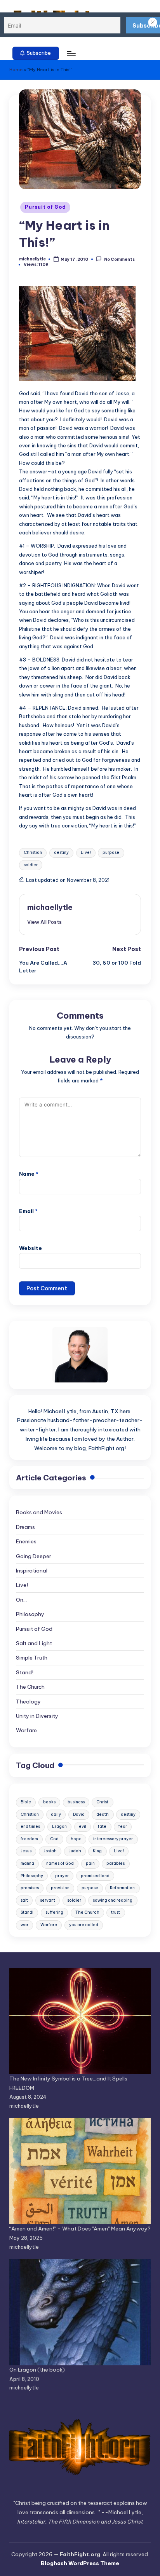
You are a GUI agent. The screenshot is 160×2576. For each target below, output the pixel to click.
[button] (36, 53)
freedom (29, 1839)
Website (30, 1248)
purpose (111, 853)
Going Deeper (34, 1556)
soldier (31, 865)
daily (56, 1814)
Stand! (25, 1672)
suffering (54, 1912)
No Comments (119, 259)
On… (21, 1600)
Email (28, 1211)
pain (90, 1863)
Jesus (26, 1851)
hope (76, 1839)
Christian (33, 853)
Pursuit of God (45, 207)
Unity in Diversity (37, 1716)
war (24, 1925)
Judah (75, 1851)
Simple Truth (32, 1658)
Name (29, 1174)
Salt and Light (34, 1643)
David (79, 1814)
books (49, 1802)
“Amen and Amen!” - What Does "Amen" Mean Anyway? (80, 2229)
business (76, 1802)
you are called (84, 1925)
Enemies (26, 1541)
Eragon (59, 1826)
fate (102, 1826)
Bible (26, 1802)
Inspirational (32, 1571)
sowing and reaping (113, 1900)
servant (48, 1900)
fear (123, 1826)
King (97, 1851)
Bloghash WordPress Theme (80, 2563)
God (54, 1839)
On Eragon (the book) (37, 2370)
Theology (28, 1702)
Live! (86, 853)
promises (30, 1888)
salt (24, 1900)
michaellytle (50, 907)
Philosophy (30, 1614)
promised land (95, 1876)
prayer (62, 1876)
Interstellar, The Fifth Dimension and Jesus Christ (80, 2522)
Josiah (50, 1851)
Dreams (25, 1527)
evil (83, 1826)
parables (116, 1863)
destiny (61, 853)
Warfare (26, 1730)
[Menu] (71, 53)
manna (27, 1863)
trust (116, 1912)
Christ (102, 1802)
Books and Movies (39, 1512)
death (103, 1814)
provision (60, 1888)
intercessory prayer (113, 1839)
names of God (60, 1863)
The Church (30, 1687)
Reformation (122, 1888)
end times (30, 1826)
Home (16, 70)
